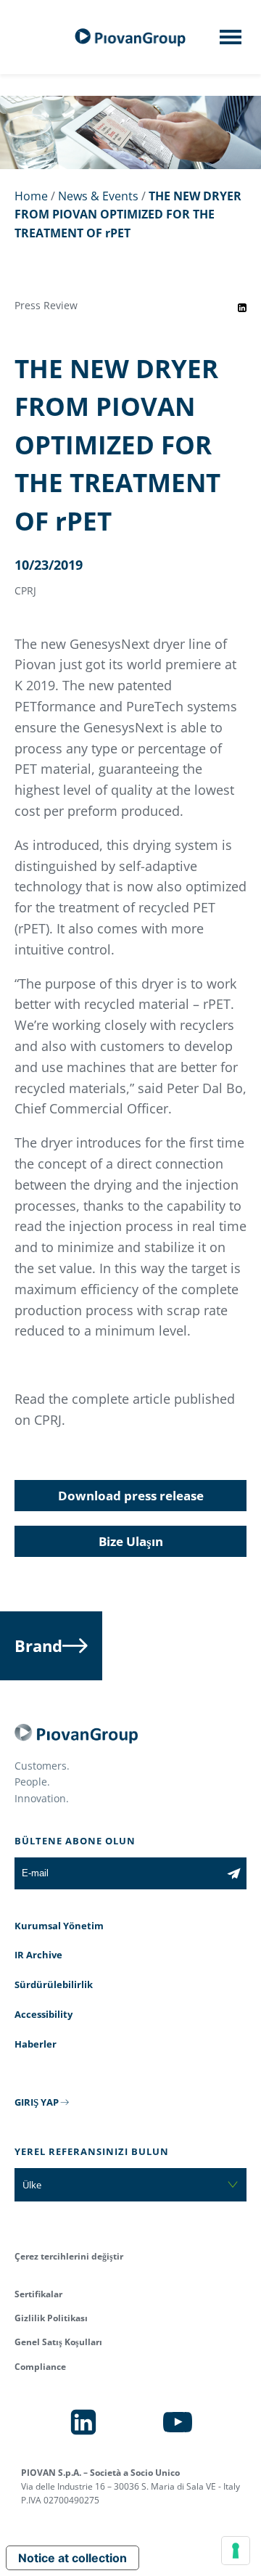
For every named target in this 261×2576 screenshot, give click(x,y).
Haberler (36, 2044)
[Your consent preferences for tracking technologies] (236, 2551)
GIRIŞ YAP (37, 2102)
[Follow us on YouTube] (178, 2422)
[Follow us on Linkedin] (83, 2422)
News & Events (98, 196)
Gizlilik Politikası (51, 2318)
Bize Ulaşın (131, 1541)
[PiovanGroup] (130, 37)
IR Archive (38, 1955)
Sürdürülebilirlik (54, 1984)
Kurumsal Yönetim (59, 1926)
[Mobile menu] (231, 41)
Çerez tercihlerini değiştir (69, 2256)
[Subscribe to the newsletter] (234, 1873)
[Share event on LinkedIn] (242, 308)
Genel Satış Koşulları (58, 2342)
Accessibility (43, 2014)
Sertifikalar (38, 2294)
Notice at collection (72, 2558)
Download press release (131, 1496)
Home (31, 196)
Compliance (40, 2367)
